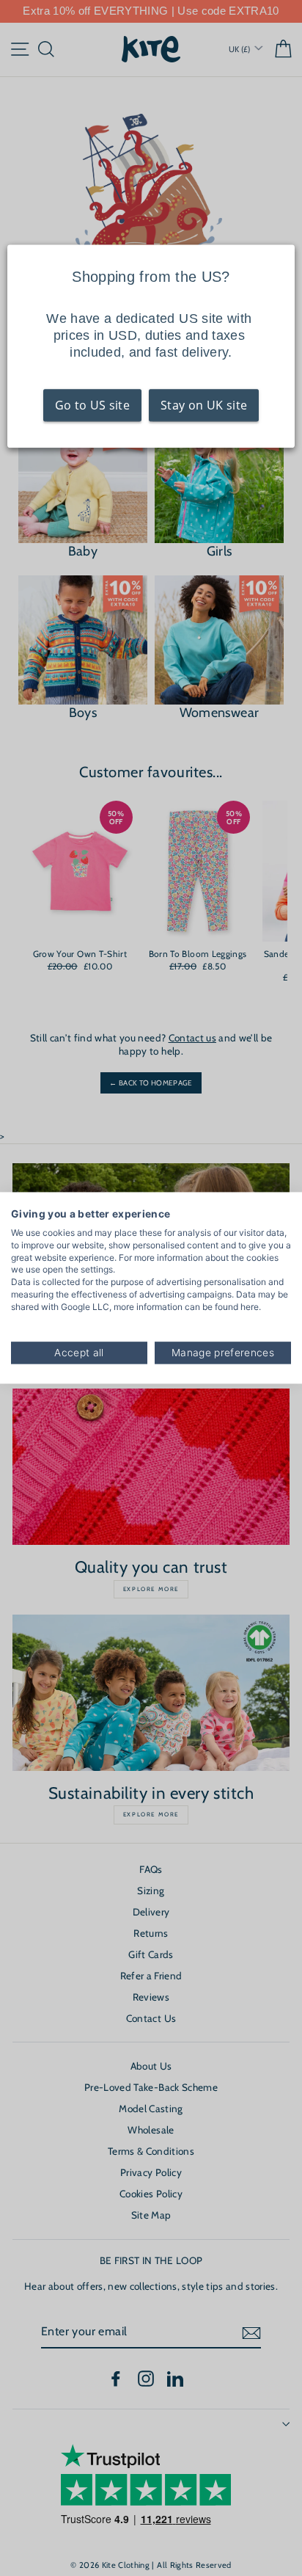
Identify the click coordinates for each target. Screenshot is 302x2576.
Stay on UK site (204, 405)
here (250, 1307)
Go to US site (92, 405)
